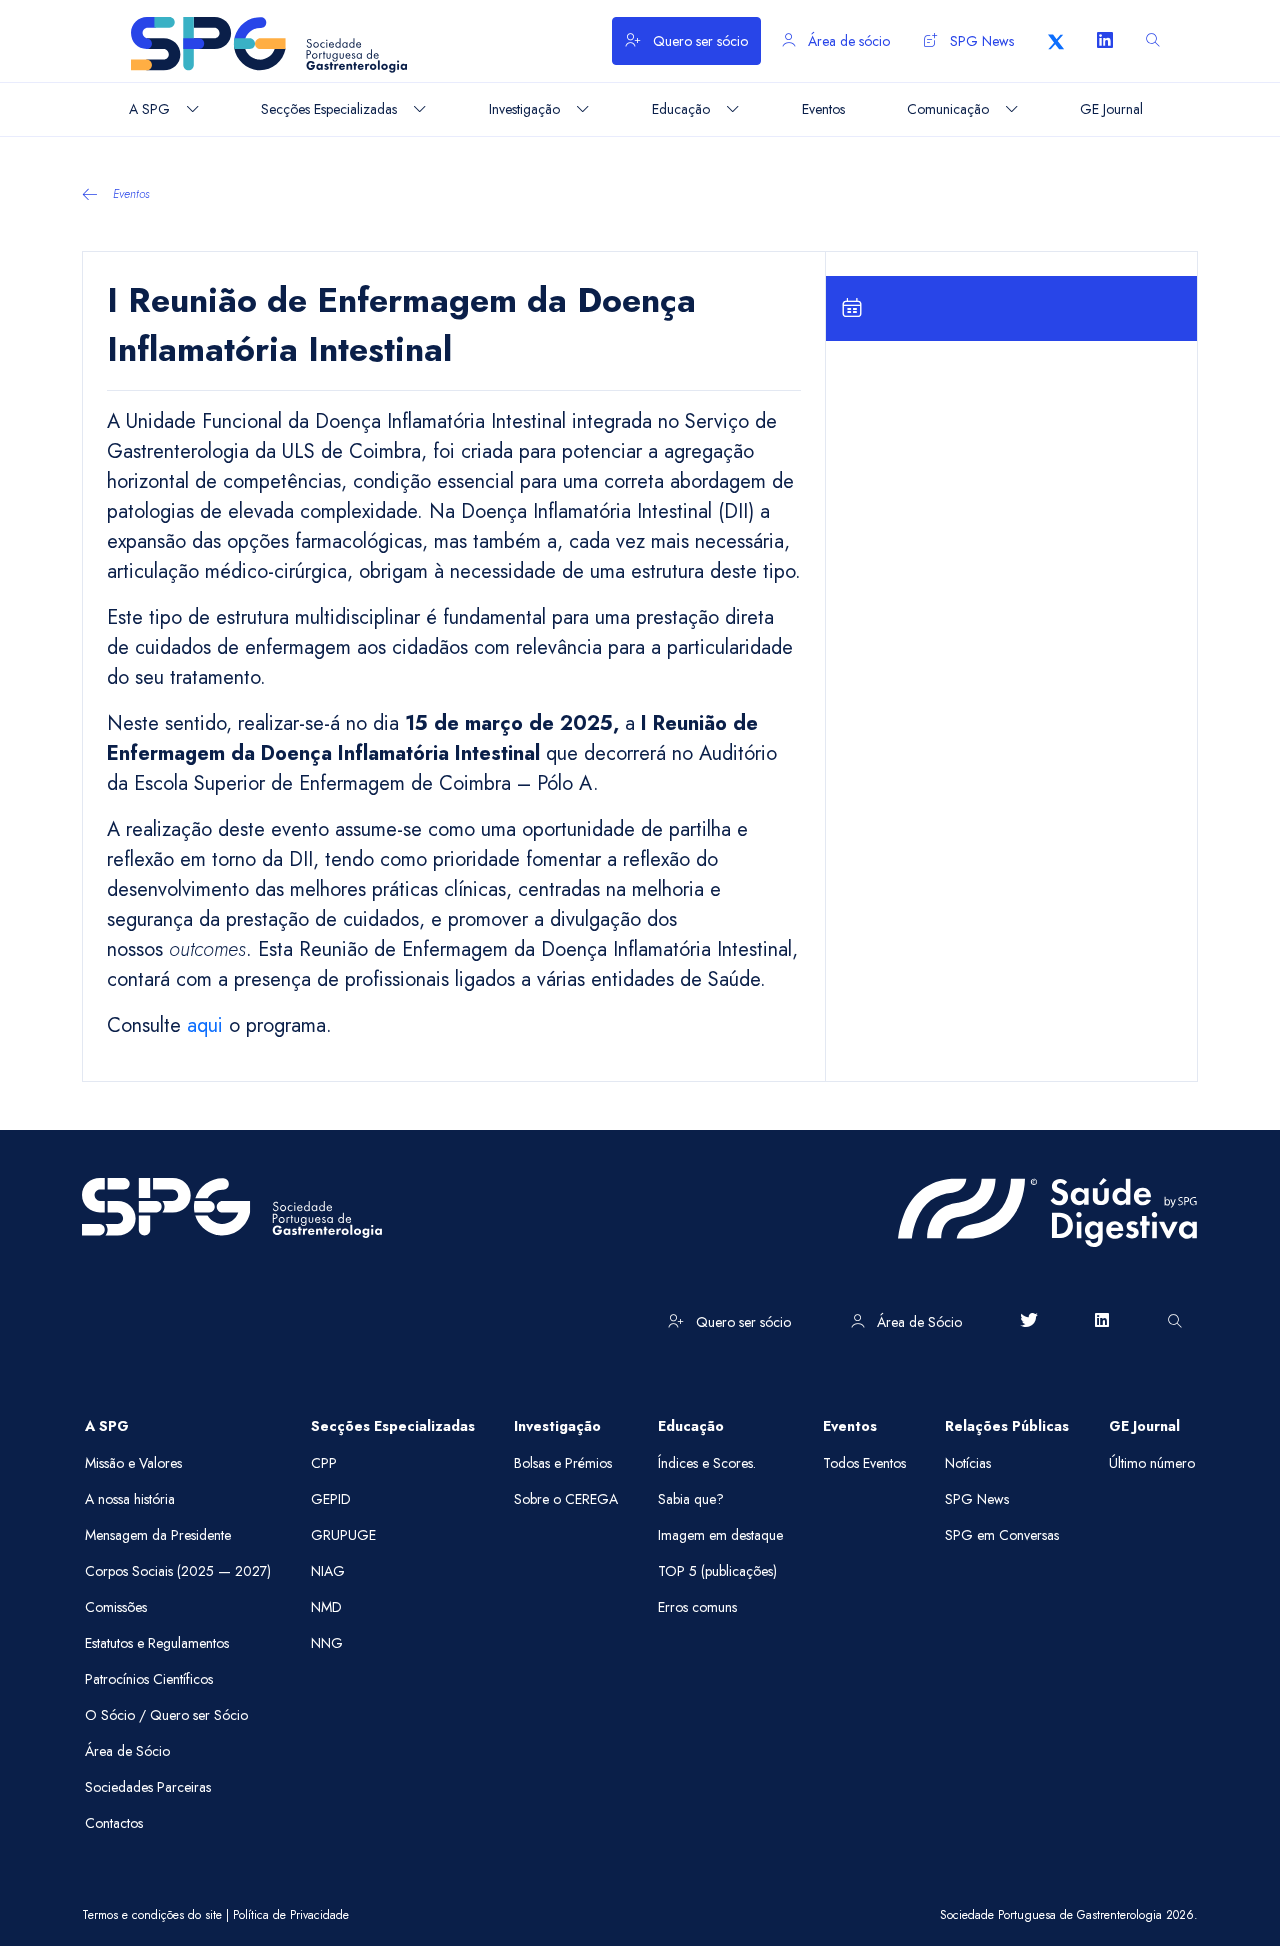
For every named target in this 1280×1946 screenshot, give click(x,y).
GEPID (331, 1499)
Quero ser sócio (698, 41)
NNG (327, 1643)
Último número (1152, 1463)
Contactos (114, 1823)
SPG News (980, 41)
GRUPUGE (343, 1535)
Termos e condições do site (152, 1915)
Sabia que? (691, 1499)
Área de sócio (847, 41)
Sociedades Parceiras (148, 1787)
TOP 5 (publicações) (717, 1571)
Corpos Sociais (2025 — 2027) (178, 1571)
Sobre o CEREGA (566, 1499)
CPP (324, 1463)
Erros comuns (697, 1607)
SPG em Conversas (1002, 1535)
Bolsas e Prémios (563, 1463)
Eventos (131, 194)
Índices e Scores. (707, 1463)
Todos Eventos (864, 1463)
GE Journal (1144, 1426)
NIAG (328, 1571)
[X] (1056, 41)
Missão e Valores (133, 1463)
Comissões (116, 1607)
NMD (326, 1607)
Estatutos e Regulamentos (157, 1643)
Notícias (968, 1463)
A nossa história (130, 1499)
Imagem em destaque (720, 1535)
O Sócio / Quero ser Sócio (166, 1715)
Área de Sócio (917, 1322)
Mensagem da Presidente (158, 1535)
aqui (205, 1025)
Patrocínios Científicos (149, 1679)
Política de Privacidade (291, 1915)
